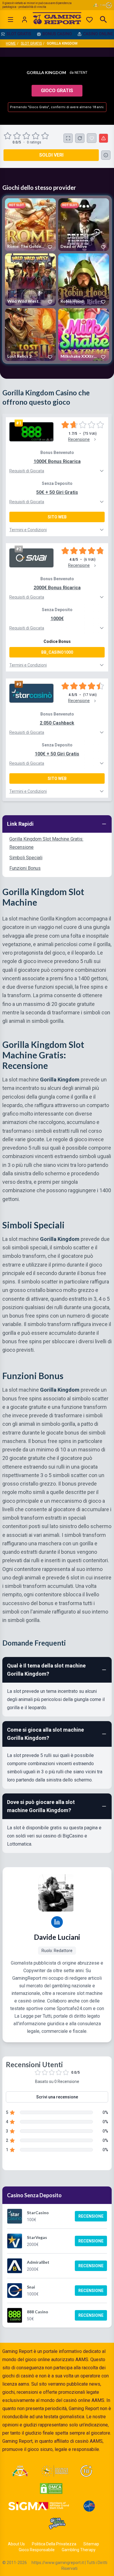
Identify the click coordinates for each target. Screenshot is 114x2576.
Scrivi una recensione (57, 2097)
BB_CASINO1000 (57, 652)
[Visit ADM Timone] (20, 2471)
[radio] (8, 136)
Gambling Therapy (79, 2550)
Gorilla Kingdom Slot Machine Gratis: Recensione (46, 843)
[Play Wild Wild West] (30, 280)
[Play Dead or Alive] (84, 225)
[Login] (25, 20)
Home (11, 43)
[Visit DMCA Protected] (51, 2489)
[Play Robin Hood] (84, 280)
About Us (16, 2544)
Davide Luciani (57, 1937)
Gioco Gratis (57, 91)
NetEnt (81, 73)
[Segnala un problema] (103, 138)
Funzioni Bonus (25, 868)
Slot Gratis (31, 43)
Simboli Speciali (26, 858)
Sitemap (91, 2544)
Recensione (91, 2216)
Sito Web (57, 517)
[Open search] (103, 20)
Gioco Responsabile (37, 2550)
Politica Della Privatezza (54, 2544)
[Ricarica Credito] (80, 138)
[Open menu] (11, 20)
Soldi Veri (51, 155)
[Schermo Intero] (68, 138)
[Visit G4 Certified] (89, 2506)
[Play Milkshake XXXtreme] (84, 335)
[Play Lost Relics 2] (30, 335)
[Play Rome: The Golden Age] (30, 225)
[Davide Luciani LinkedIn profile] (57, 1922)
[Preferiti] (89, 20)
